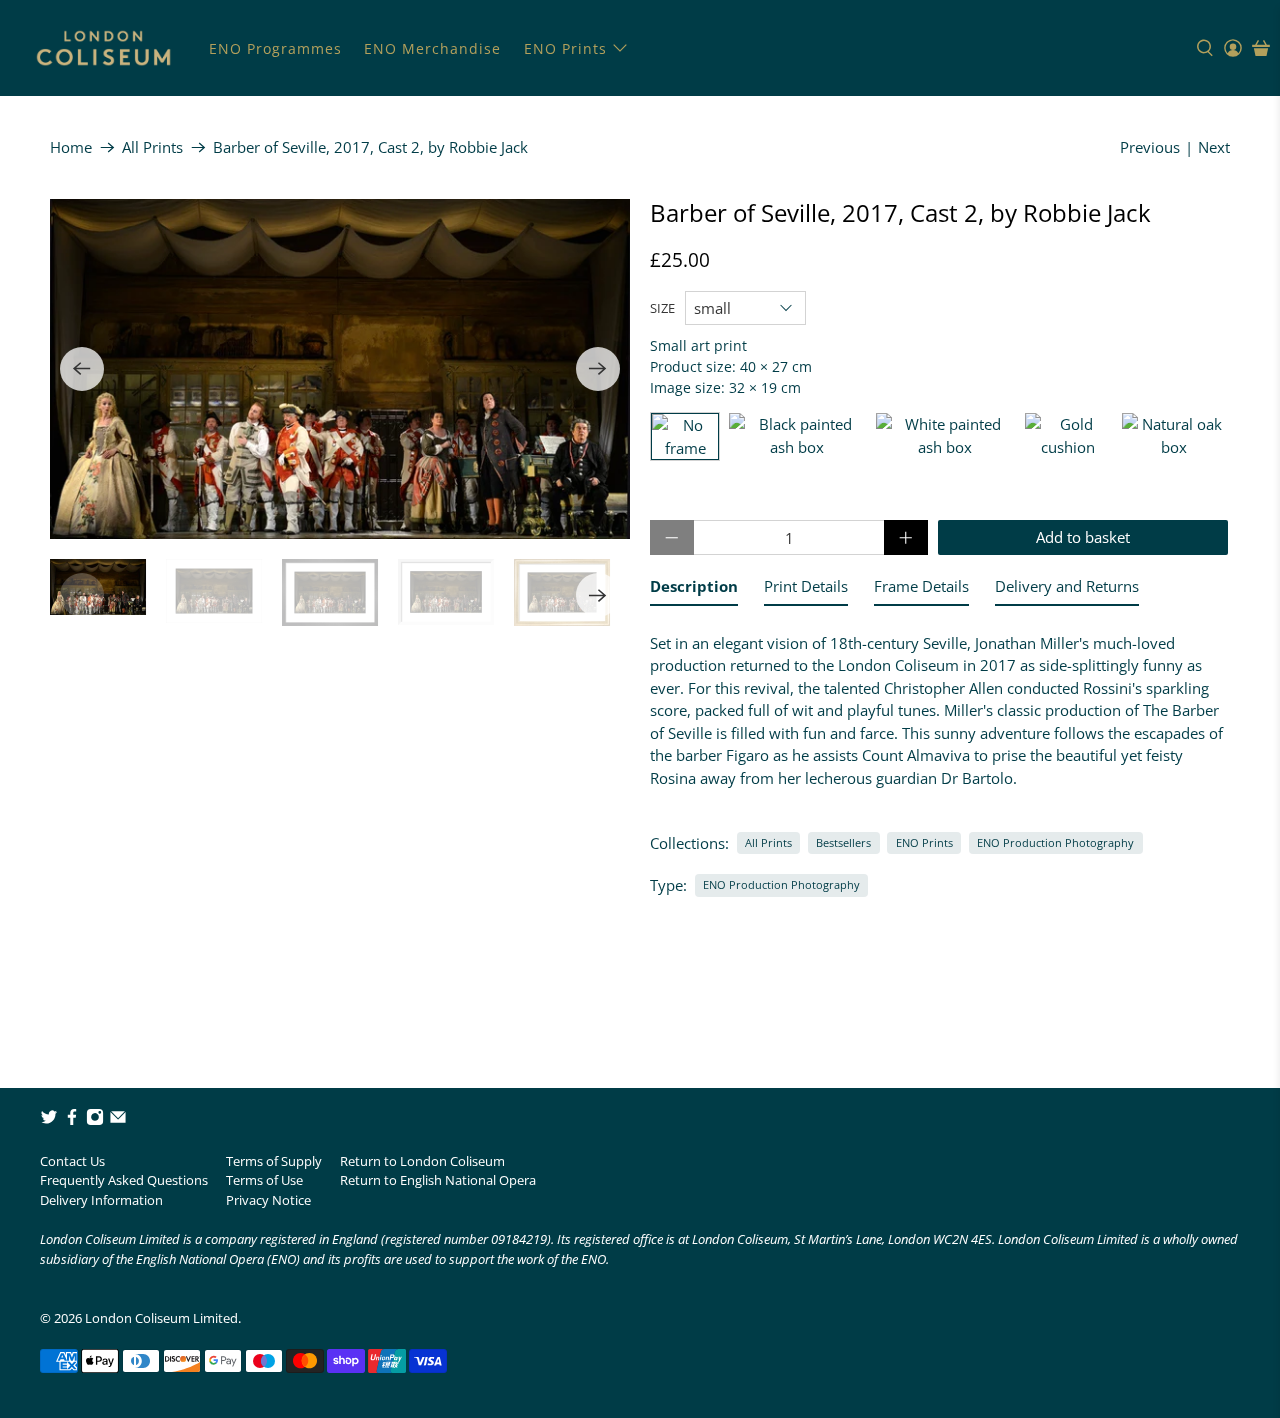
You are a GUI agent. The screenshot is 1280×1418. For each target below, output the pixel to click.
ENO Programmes (275, 48)
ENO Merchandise (432, 48)
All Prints (152, 147)
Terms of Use (264, 1180)
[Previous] (82, 369)
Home (71, 147)
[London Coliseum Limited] (103, 48)
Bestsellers (843, 842)
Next (1214, 147)
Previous (1150, 147)
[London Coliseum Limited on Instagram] (95, 1121)
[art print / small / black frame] (797, 436)
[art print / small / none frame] (685, 436)
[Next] (598, 369)
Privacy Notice (268, 1200)
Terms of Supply (274, 1161)
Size (662, 308)
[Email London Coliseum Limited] (118, 1121)
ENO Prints (565, 48)
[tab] (694, 590)
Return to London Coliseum (422, 1161)
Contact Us (72, 1161)
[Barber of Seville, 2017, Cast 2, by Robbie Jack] (340, 369)
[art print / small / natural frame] (1173, 436)
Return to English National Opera (438, 1180)
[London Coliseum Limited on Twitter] (49, 1121)
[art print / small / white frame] (945, 436)
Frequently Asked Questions (124, 1180)
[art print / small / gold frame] (1068, 436)
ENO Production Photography (1055, 842)
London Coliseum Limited (161, 1318)
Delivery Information (101, 1200)
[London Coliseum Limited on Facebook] (72, 1121)
